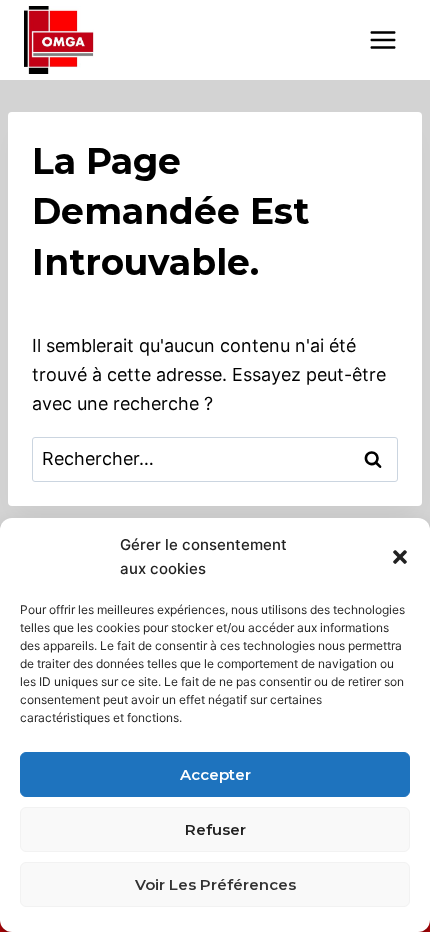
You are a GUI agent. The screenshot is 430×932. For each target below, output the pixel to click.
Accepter (215, 774)
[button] (400, 557)
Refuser (215, 829)
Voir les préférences (215, 884)
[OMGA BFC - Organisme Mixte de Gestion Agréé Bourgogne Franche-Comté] (59, 40)
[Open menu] (382, 39)
